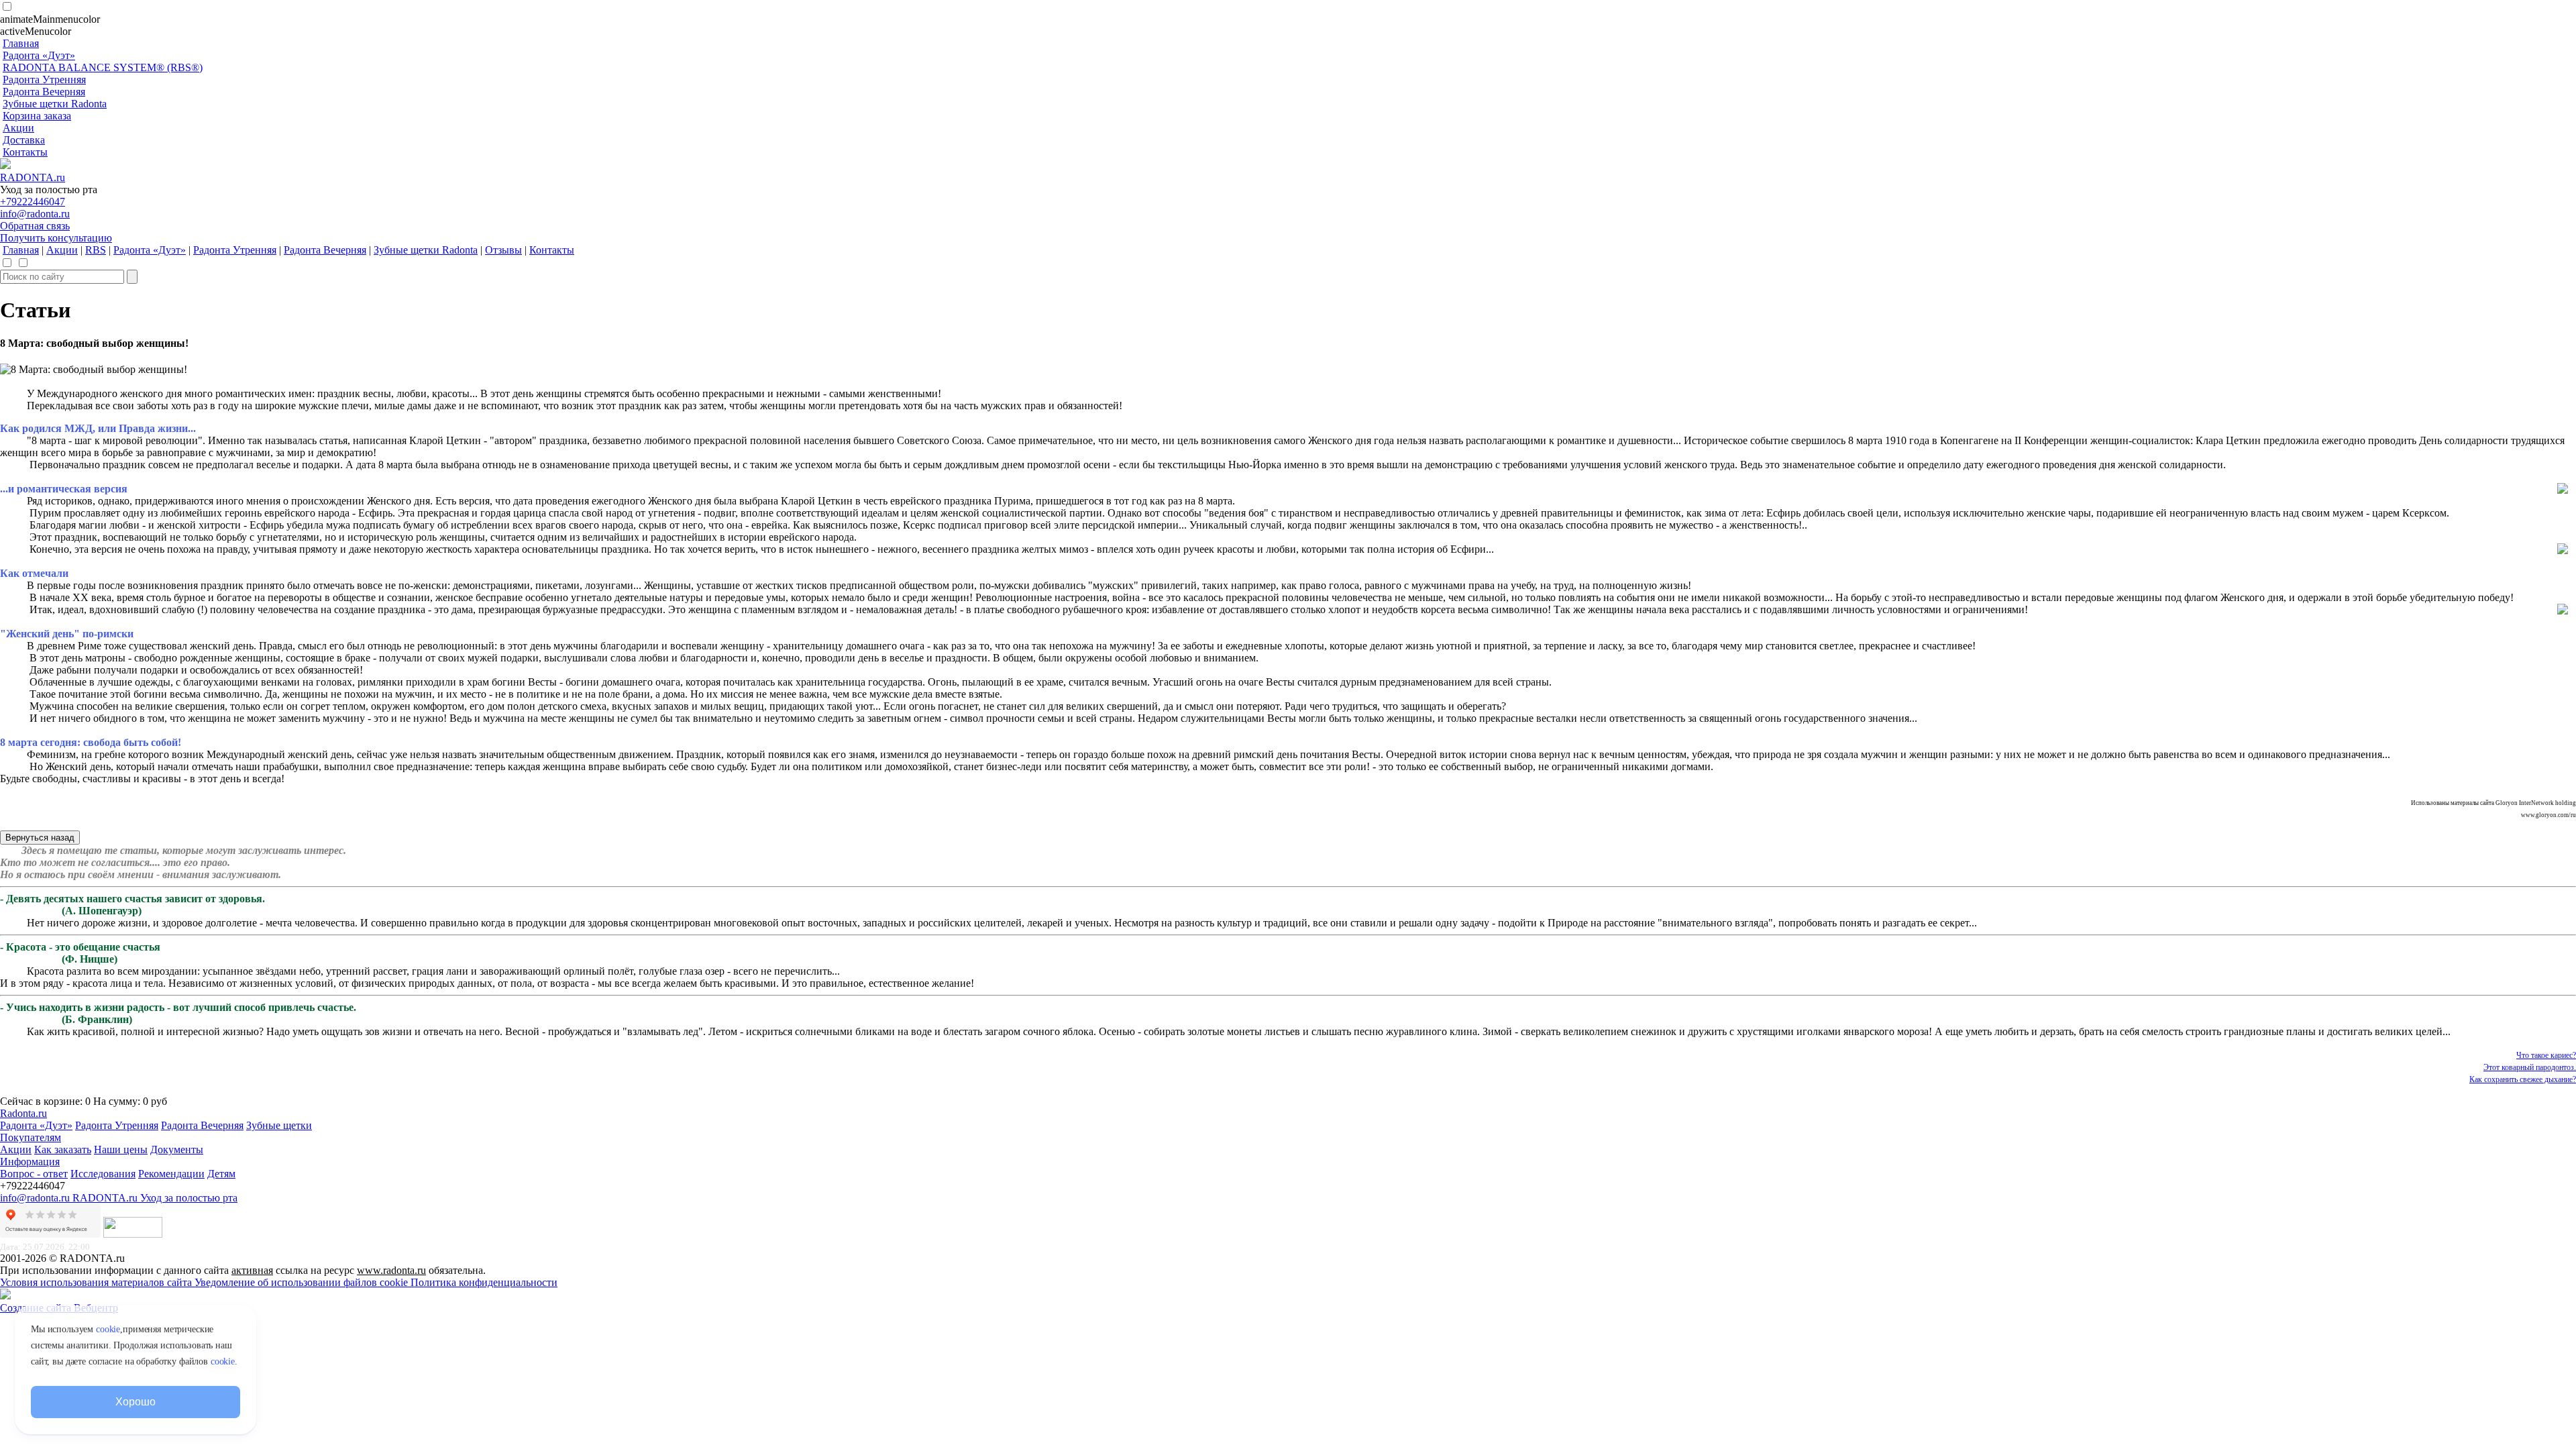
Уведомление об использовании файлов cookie (303, 1282)
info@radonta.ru (35, 214)
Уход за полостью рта (189, 1198)
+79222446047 (33, 202)
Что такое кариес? (2546, 1055)
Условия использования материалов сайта (97, 1282)
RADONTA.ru (33, 177)
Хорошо (135, 1402)
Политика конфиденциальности (484, 1282)
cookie (108, 1329)
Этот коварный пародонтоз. (2530, 1067)
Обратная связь (35, 226)
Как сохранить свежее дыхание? (2523, 1079)
